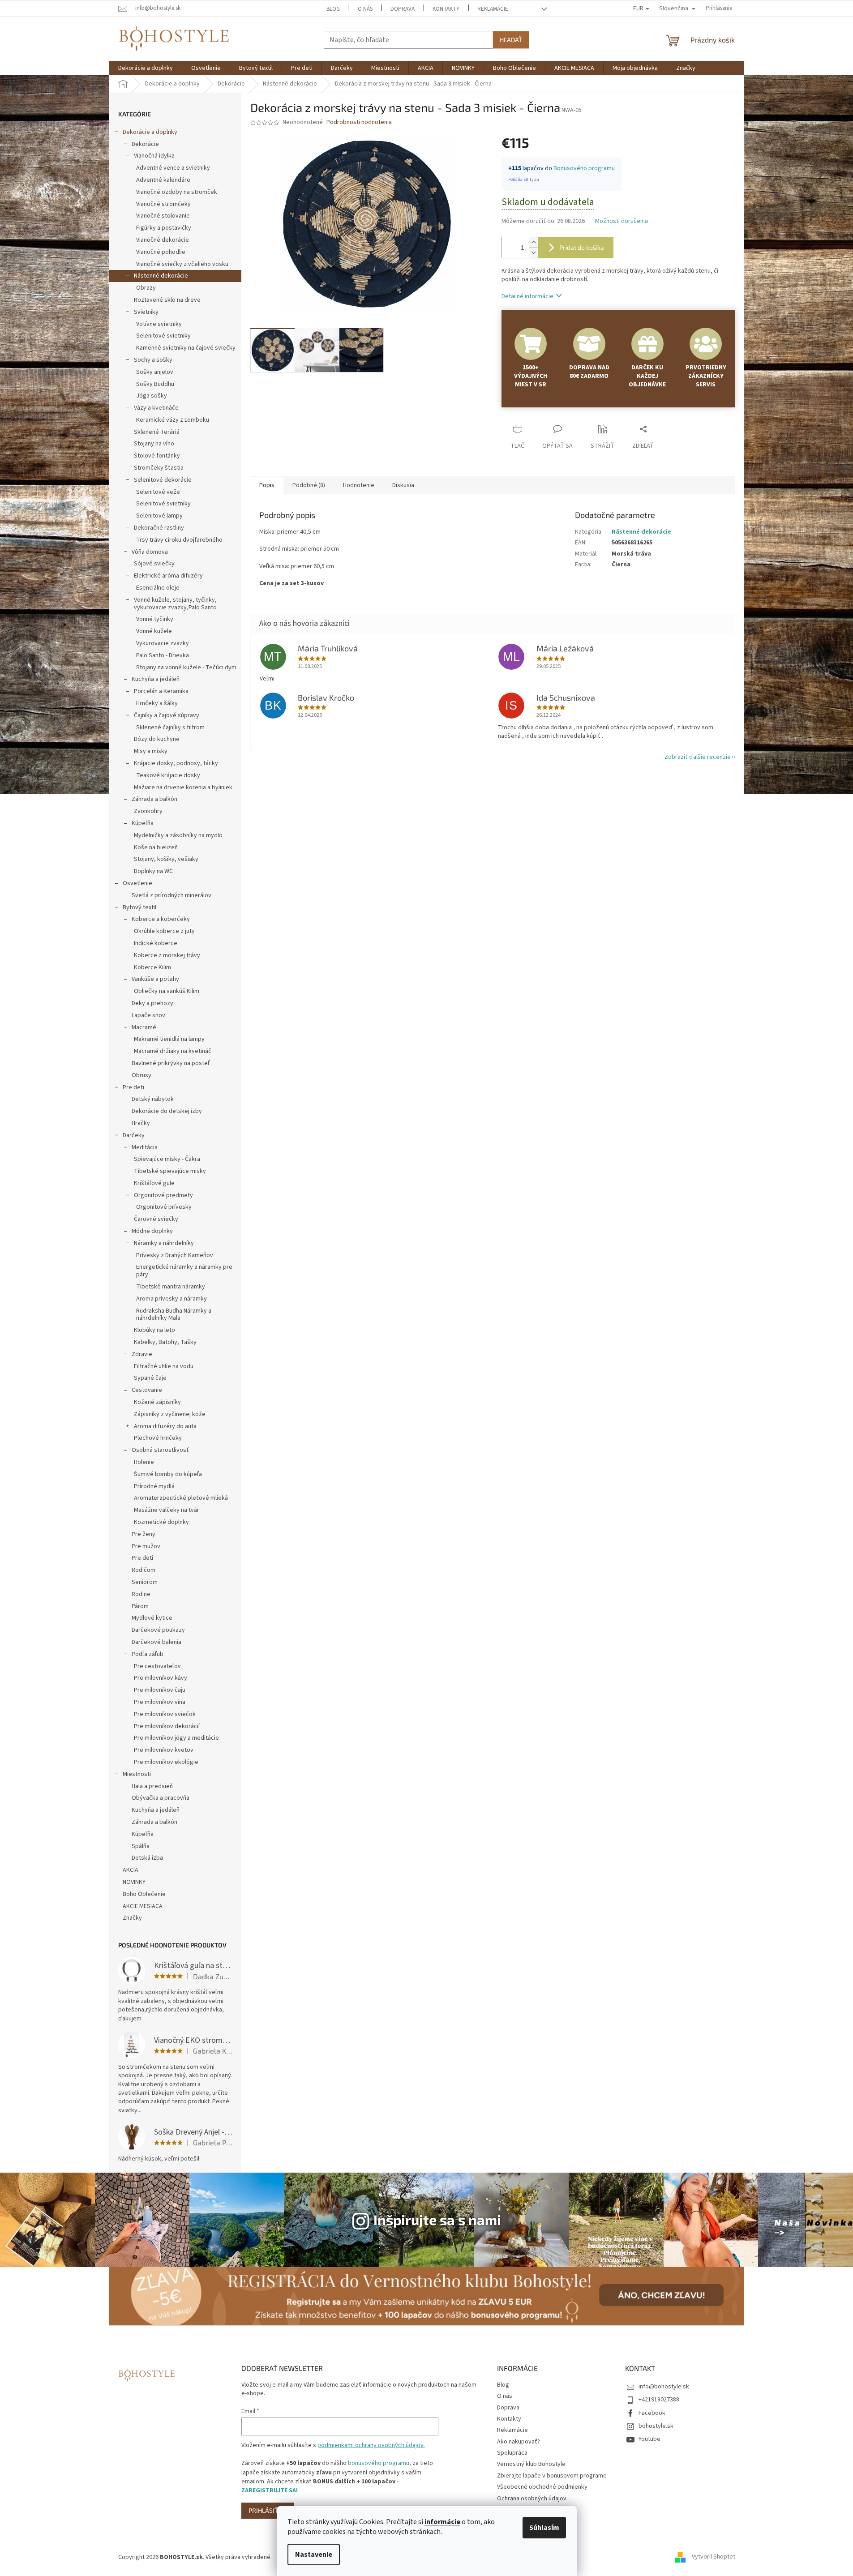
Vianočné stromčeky (163, 204)
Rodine (141, 1594)
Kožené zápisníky (157, 1402)
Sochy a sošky (153, 360)
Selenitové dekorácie (163, 480)
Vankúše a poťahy (155, 979)
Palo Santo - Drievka (163, 655)
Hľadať (511, 40)
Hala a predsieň (152, 1786)
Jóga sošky (152, 396)
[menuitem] (146, 68)
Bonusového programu (584, 168)
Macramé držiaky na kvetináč (173, 1051)
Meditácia (145, 1147)
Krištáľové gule (154, 1183)
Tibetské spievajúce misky (170, 1171)
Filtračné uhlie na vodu (164, 1366)
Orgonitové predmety (163, 1195)
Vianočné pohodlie (161, 252)
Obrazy (146, 288)
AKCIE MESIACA (143, 1906)
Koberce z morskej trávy (167, 955)
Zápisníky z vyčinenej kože (170, 1414)
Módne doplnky (152, 1231)
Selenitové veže (158, 492)
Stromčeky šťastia (159, 468)
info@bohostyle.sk (664, 2387)
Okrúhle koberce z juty (164, 931)
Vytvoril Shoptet (714, 2557)
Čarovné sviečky (156, 1219)
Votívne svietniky (159, 324)
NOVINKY (134, 1882)
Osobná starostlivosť (160, 1450)
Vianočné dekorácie (163, 240)
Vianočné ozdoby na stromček (177, 192)
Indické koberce (156, 943)
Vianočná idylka (154, 156)
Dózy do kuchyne (157, 739)
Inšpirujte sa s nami (437, 2219)
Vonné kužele (154, 631)
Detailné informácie (527, 296)
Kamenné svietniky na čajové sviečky (186, 348)
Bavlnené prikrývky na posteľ (171, 1063)
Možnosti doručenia (622, 221)
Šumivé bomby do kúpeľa (168, 1474)
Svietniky (146, 312)
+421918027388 (659, 2400)
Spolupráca (512, 2453)
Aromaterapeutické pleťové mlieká (181, 1498)
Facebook (652, 2413)
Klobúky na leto (154, 1330)
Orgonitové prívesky (164, 1207)
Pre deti (133, 1087)
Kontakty (446, 9)
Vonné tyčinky (155, 619)
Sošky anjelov (155, 372)
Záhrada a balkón (154, 799)
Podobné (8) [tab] (309, 485)
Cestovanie (147, 1390)
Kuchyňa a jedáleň (156, 679)
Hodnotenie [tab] (359, 485)
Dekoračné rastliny (159, 528)
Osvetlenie (137, 883)
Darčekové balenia (156, 1642)
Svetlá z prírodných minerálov (171, 895)
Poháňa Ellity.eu (524, 180)
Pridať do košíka (582, 247)
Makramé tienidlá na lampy (169, 1039)
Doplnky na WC (153, 871)
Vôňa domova (150, 552)
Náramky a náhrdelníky (164, 1243)
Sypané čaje (150, 1378)
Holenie (144, 1462)
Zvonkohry (148, 811)
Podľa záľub (148, 1654)
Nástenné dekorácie (161, 276)
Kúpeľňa (143, 823)
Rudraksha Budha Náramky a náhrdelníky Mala (174, 1315)
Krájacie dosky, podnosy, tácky (176, 763)
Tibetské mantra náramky (171, 1287)
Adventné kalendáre (163, 180)
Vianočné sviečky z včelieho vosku (182, 264)
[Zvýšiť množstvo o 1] (533, 242)
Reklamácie (493, 9)
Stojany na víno (154, 444)
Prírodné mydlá (154, 1486)
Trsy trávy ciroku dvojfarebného (179, 540)
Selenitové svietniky (163, 336)
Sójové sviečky (154, 564)
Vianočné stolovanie (163, 216)
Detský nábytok (153, 1099)
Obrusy (141, 1075)
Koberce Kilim (152, 967)
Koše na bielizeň (156, 847)
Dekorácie (145, 144)
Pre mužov (146, 1546)
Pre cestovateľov (157, 1666)
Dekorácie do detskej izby (167, 1111)
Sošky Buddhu (155, 384)
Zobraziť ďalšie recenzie (698, 757)
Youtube (649, 2439)
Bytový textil (139, 907)
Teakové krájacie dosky (168, 775)
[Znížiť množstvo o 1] (533, 253)
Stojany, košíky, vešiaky (166, 859)
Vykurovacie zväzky (163, 643)
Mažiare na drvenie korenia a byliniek (183, 787)
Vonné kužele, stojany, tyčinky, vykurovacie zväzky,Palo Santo (175, 604)
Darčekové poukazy (158, 1630)
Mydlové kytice (152, 1618)
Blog (333, 9)
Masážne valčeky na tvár (167, 1510)
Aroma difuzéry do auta (165, 1426)
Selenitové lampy (159, 516)
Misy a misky (151, 751)
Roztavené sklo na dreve (167, 300)
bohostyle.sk (656, 2426)
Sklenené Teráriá (157, 432)
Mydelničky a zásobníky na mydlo (178, 835)
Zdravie (142, 1354)
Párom (140, 1606)
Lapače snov (148, 1015)
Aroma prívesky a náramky (171, 1299)
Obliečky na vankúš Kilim (167, 991)
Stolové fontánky (157, 456)
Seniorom (145, 1582)
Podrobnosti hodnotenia (359, 122)
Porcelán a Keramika (161, 691)
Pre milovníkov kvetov (164, 1750)
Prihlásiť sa (268, 2510)
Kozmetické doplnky (161, 1522)
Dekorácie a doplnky (150, 132)
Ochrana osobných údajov (532, 2499)
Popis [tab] (267, 485)
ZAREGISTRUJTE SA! (270, 2490)
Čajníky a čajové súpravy (167, 715)
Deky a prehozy (152, 1003)
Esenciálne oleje (158, 588)
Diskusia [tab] (403, 485)
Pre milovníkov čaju (160, 1690)
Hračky (141, 1123)
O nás (365, 9)
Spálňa (141, 1846)
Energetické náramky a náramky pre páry (184, 1271)
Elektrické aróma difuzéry (168, 576)
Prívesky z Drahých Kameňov (175, 1255)
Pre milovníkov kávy (161, 1678)
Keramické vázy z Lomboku (173, 420)
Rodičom (144, 1570)
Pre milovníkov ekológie (166, 1762)
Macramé (144, 1027)
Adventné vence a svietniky (173, 168)
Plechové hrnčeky (158, 1438)
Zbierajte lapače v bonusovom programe (552, 2476)
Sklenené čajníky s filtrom (170, 727)
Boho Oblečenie (144, 1894)
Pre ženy (144, 1534)
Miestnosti (137, 1774)
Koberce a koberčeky (161, 919)
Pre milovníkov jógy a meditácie (176, 1738)
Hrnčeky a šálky (157, 703)
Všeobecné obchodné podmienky (542, 2487)
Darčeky (134, 1135)
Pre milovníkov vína (160, 1702)
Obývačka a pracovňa (161, 1798)
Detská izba (147, 1858)
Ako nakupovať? (519, 2442)
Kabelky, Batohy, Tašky (165, 1342)
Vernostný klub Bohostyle (531, 2464)
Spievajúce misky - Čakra (167, 1159)
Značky (132, 1918)
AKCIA (131, 1870)
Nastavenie (314, 2555)
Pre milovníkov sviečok (165, 1714)
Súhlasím (544, 2528)
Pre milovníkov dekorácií (167, 1726)
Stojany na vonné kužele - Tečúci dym (186, 668)
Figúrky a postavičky (164, 228)
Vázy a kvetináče (156, 408)
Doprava (403, 9)
